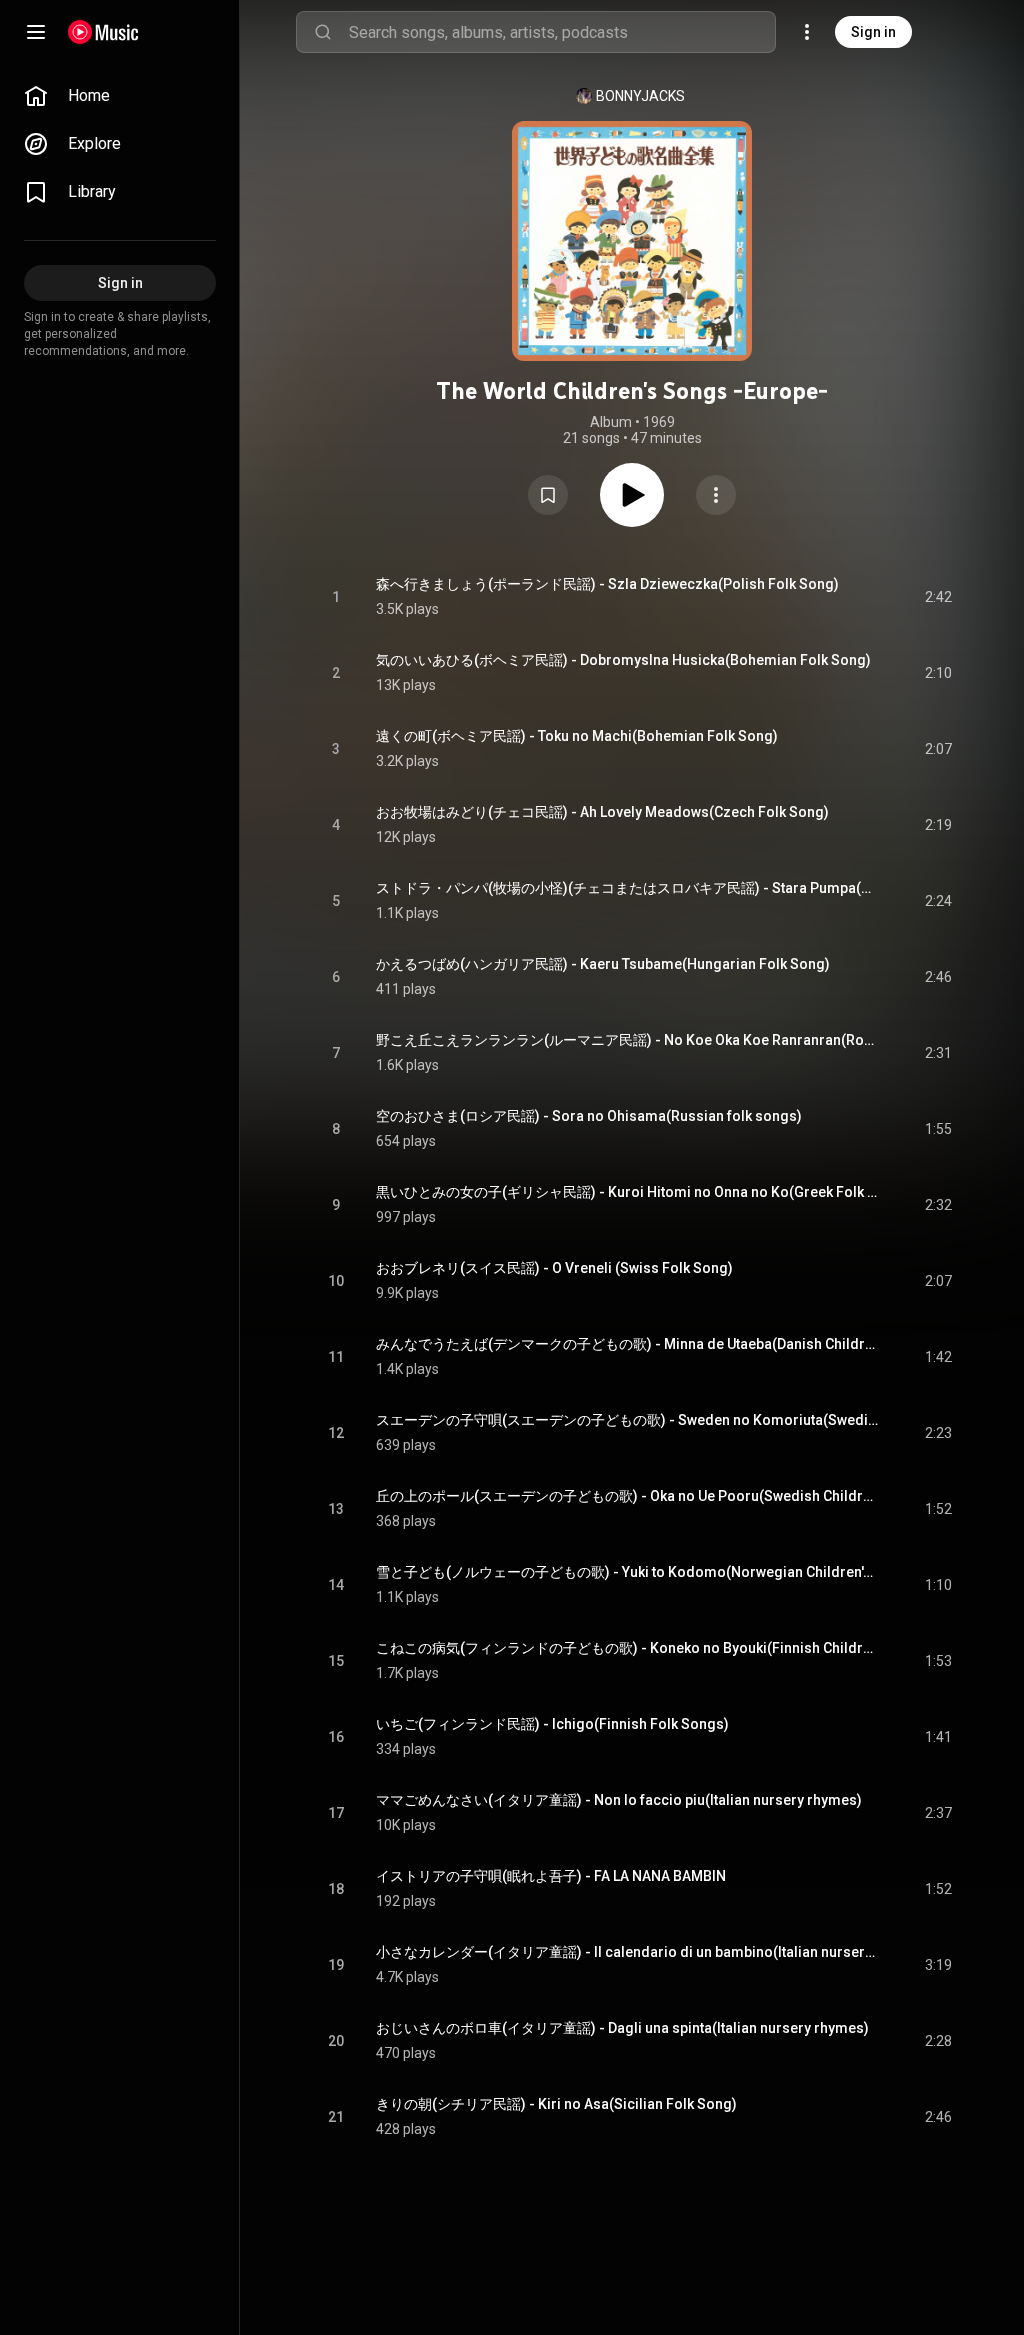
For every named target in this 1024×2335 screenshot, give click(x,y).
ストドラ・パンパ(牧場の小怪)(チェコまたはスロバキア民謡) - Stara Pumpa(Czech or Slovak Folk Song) (627, 888)
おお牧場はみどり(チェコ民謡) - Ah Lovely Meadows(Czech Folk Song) (602, 812)
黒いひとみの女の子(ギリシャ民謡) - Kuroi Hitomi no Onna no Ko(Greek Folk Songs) (627, 1192)
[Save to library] (548, 495)
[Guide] (36, 32)
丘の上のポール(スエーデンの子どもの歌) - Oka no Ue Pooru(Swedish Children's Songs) (627, 1496)
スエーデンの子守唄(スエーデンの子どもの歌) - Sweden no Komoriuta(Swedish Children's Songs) (627, 1420)
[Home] (103, 32)
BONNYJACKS (640, 96)
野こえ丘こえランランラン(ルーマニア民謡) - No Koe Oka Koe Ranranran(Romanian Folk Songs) (627, 1040)
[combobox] (562, 32)
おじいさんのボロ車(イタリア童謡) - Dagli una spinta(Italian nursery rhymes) (622, 2028)
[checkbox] (938, 597)
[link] (120, 96)
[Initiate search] (323, 32)
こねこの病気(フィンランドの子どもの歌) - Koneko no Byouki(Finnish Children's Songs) (627, 1648)
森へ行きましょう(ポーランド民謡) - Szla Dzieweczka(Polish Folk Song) (607, 584)
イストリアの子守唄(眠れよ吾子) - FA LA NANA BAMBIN (551, 1876)
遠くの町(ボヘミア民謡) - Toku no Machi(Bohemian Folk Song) (577, 736)
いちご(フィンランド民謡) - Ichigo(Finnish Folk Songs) (552, 1724)
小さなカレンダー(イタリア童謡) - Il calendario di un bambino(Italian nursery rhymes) (627, 1952)
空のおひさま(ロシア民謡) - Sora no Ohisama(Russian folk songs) (589, 1116)
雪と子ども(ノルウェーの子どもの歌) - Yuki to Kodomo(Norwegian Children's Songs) (627, 1572)
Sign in (873, 32)
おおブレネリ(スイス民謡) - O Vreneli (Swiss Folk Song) (554, 1268)
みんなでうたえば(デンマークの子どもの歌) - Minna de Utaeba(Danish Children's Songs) (627, 1344)
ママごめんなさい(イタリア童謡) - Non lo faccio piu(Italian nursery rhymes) (619, 1800)
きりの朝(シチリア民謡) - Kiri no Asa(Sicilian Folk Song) (556, 2104)
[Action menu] (716, 495)
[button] (548, 495)
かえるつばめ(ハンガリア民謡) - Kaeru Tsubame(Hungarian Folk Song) (603, 964)
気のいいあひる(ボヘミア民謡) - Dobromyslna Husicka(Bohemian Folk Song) (623, 660)
